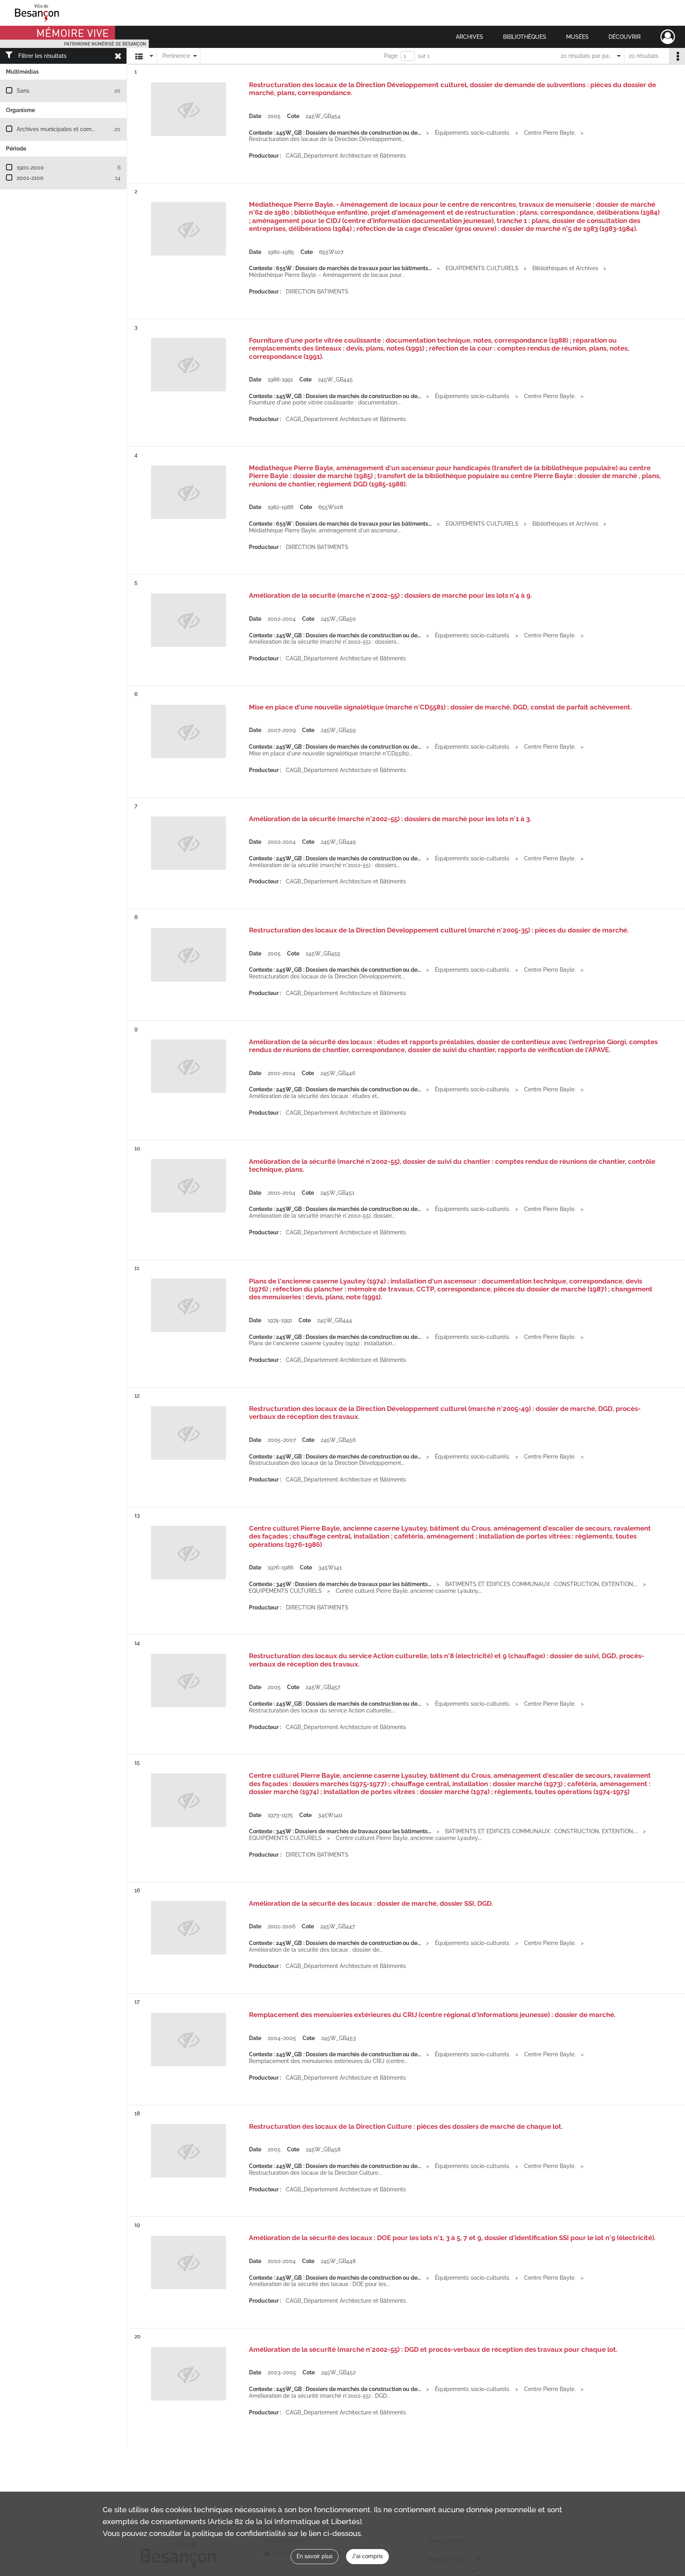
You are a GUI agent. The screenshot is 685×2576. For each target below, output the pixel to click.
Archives (470, 37)
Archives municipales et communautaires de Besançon (88, 129)
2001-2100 (30, 178)
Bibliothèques (525, 37)
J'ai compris (367, 2556)
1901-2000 (30, 168)
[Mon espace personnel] (668, 37)
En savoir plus (315, 2556)
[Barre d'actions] (677, 56)
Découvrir (625, 37)
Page (391, 56)
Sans (23, 91)
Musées (577, 37)
